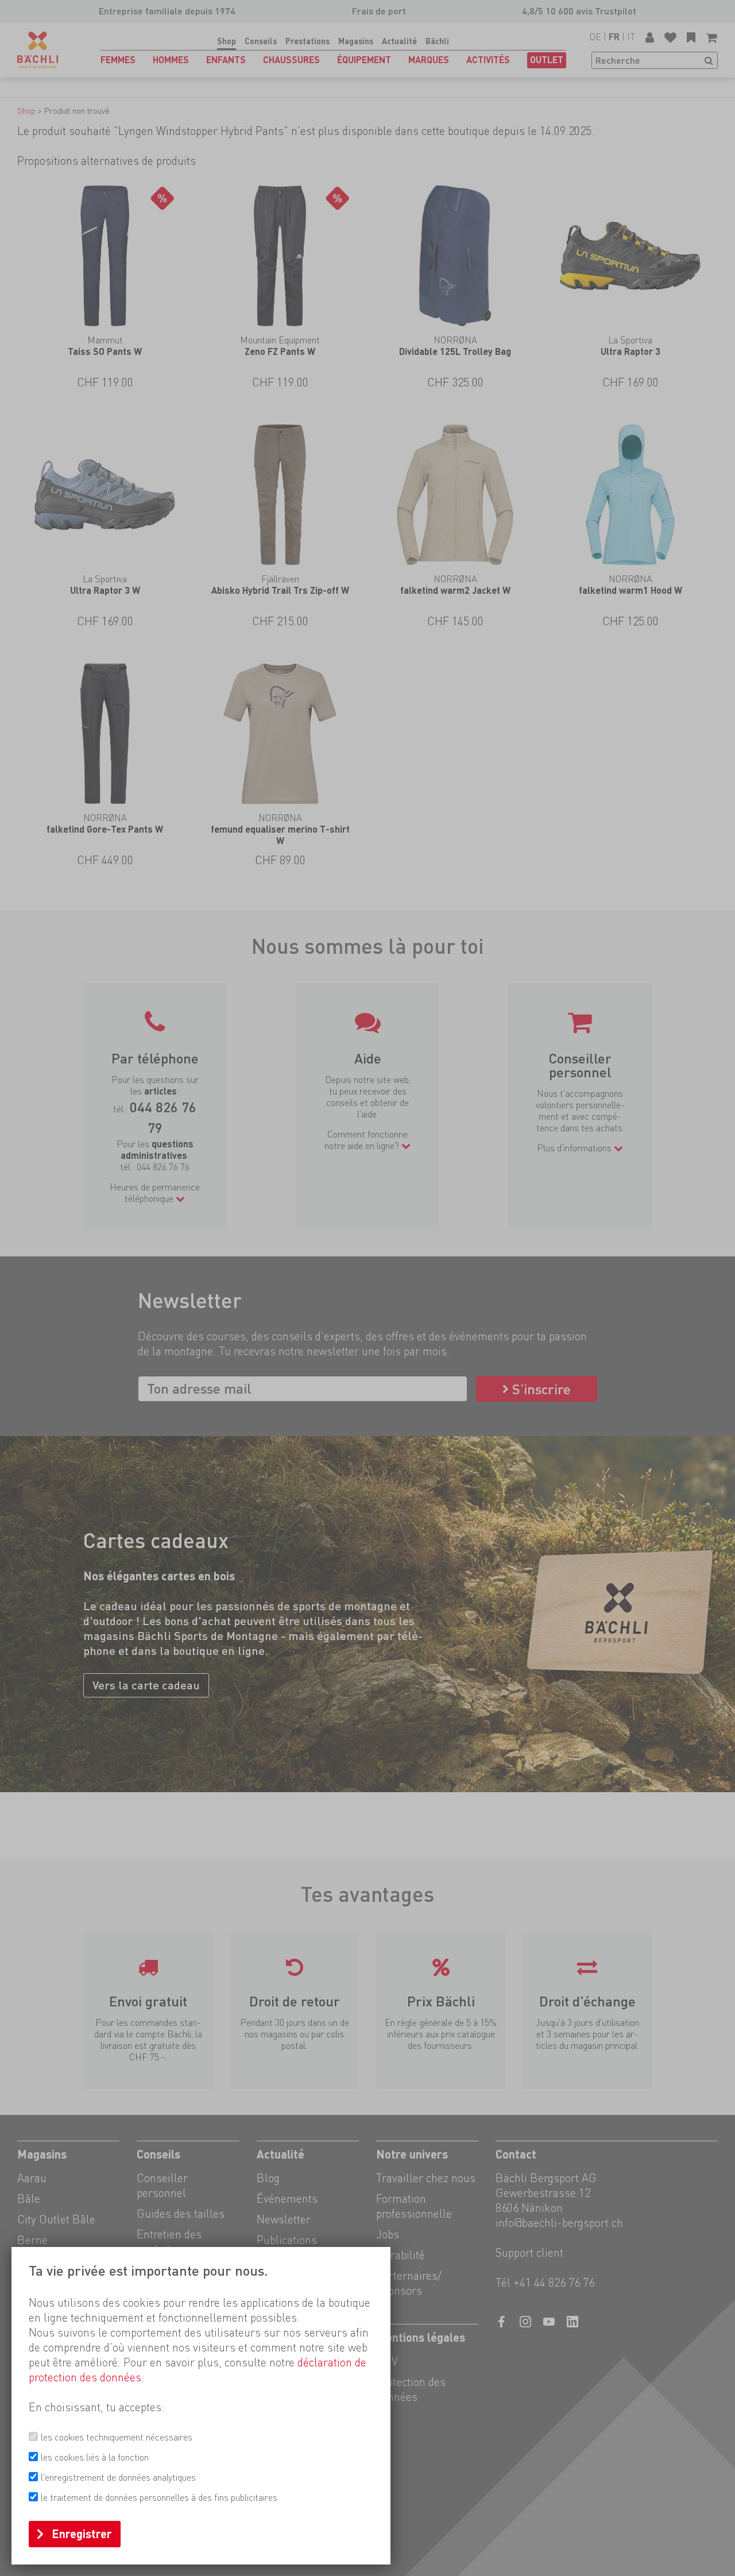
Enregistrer (82, 2534)
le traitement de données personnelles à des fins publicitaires (159, 2498)
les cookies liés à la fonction (95, 2457)
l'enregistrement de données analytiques (118, 2478)
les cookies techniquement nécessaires (117, 2437)
